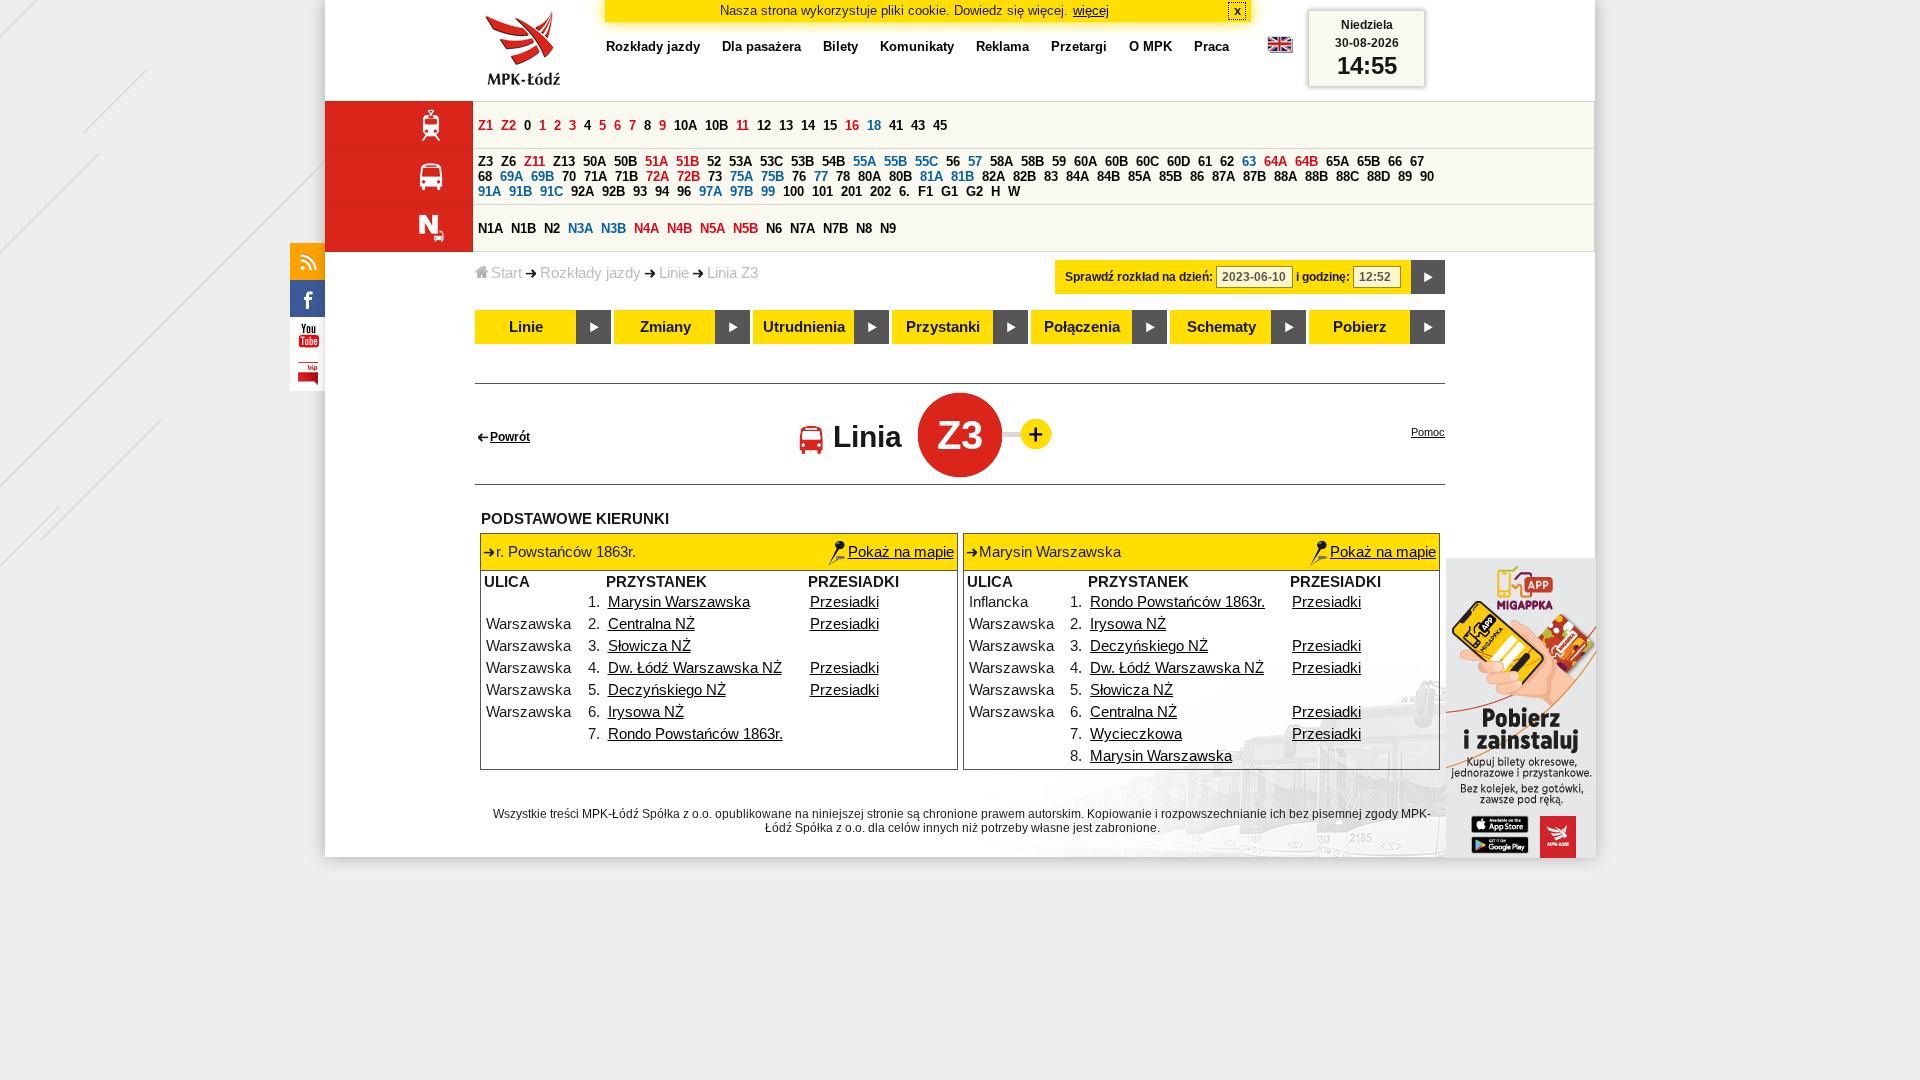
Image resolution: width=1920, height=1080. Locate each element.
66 (1395, 161)
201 (851, 191)
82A (993, 176)
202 (880, 191)
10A (685, 125)
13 (786, 125)
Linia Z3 (732, 273)
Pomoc (1428, 432)
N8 (864, 228)
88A (1285, 176)
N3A (580, 228)
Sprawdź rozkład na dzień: (1139, 277)
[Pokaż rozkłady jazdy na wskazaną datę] (1428, 277)
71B (626, 176)
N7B (835, 228)
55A (864, 161)
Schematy (1221, 327)
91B (520, 191)
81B (962, 176)
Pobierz (1360, 327)
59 (1059, 161)
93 (640, 191)
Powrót (510, 437)
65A (1337, 161)
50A (594, 161)
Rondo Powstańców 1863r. (695, 734)
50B (625, 161)
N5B (745, 228)
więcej (1091, 10)
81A (931, 176)
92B (613, 191)
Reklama (1002, 46)
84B (1108, 176)
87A (1223, 176)
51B (687, 161)
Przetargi (1079, 46)
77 (821, 176)
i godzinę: (1323, 277)
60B (1116, 161)
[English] (1280, 49)
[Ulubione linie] (1030, 434)
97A (710, 191)
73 (715, 176)
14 (808, 125)
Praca (1211, 46)
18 (874, 125)
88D (1378, 176)
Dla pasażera (761, 46)
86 (1197, 176)
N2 (552, 228)
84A (1077, 176)
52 (714, 161)
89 (1405, 176)
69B (542, 176)
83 (1051, 176)
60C (1147, 161)
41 (896, 125)
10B (716, 125)
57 (975, 161)
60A (1085, 161)
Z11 (534, 161)
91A (489, 191)
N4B (679, 228)
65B (1368, 161)
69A (511, 176)
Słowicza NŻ (649, 646)
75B (772, 176)
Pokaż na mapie (901, 552)
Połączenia (1082, 327)
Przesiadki (844, 602)
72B (688, 176)
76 (799, 176)
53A (740, 161)
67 (1417, 161)
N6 (774, 228)
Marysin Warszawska (679, 602)
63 (1249, 161)
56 (953, 161)
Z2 (508, 125)
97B (741, 191)
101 (822, 191)
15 (830, 125)
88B (1316, 176)
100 (793, 191)
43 (918, 125)
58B (1032, 161)
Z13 (564, 161)
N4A (646, 228)
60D (1178, 161)
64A (1275, 161)
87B (1254, 176)
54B (833, 161)
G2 (974, 191)
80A (869, 176)
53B (802, 161)
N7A (802, 228)
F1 (925, 191)
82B (1024, 176)
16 (852, 125)
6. (904, 191)
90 (1427, 176)
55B (895, 161)
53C (771, 161)
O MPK (1150, 46)
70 (569, 176)
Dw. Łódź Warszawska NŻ (695, 668)
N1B (523, 228)
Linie (674, 273)
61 (1205, 161)
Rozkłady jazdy (590, 273)
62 (1227, 161)
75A (741, 176)
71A (595, 176)
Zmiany (665, 327)
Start (506, 273)
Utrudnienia (804, 327)
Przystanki (943, 327)
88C (1347, 176)
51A (656, 161)
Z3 (485, 161)
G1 (949, 191)
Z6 (508, 161)
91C (551, 191)
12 (764, 125)
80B (900, 176)
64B (1306, 161)
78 (843, 176)
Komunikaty (917, 46)
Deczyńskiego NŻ (667, 690)
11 (742, 125)
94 (662, 191)
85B (1170, 176)
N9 (888, 228)
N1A (490, 228)
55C (926, 161)
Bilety (840, 46)
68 (485, 176)
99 (768, 191)
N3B (613, 228)
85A (1139, 176)
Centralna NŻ (651, 624)
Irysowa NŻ (646, 712)
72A (657, 176)
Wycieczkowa (1136, 734)
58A (1001, 161)
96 (684, 191)
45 (940, 125)
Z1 (485, 125)
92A (582, 191)
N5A (712, 228)
